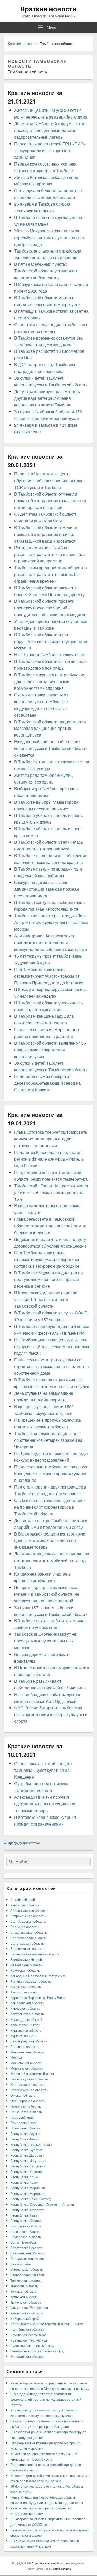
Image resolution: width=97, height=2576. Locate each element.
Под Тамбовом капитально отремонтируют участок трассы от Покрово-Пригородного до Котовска (49, 976)
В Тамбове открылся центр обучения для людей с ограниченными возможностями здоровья (50, 681)
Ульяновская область (27, 2313)
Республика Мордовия (28, 2193)
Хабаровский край (24, 2318)
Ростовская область (26, 2226)
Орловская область (26, 2106)
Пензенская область (26, 2112)
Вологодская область (27, 1943)
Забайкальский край (26, 1959)
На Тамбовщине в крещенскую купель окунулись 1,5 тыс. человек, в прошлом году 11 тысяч (52, 1346)
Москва (16, 2057)
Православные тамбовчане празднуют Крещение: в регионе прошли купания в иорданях (51, 1473)
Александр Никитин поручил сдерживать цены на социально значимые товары (45, 1804)
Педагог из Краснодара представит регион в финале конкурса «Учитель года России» (49, 1159)
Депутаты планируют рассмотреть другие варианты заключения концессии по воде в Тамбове (47, 398)
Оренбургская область (28, 2101)
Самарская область (26, 2237)
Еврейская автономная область (35, 1954)
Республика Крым (24, 2182)
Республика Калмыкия (28, 2166)
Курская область (23, 2036)
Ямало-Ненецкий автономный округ (38, 2351)
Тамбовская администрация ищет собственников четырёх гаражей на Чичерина (48, 1440)
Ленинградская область (29, 2041)
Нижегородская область (29, 2079)
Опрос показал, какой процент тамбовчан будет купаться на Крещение (43, 1770)
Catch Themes (62, 2569)
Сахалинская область (27, 2253)
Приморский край (24, 2123)
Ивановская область (26, 1965)
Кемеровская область (27, 2003)
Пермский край (22, 2117)
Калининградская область (31, 1981)
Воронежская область (27, 1949)
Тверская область (24, 2286)
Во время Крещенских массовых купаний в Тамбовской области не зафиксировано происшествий (47, 1594)
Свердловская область (28, 2258)
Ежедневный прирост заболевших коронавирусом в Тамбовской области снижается (51, 748)
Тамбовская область (26, 2280)
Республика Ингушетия (28, 2161)
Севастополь (21, 2264)
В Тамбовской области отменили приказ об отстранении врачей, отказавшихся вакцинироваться (46, 534)
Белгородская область (28, 1921)
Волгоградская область (29, 1938)
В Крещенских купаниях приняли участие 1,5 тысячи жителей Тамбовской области (46, 1299)
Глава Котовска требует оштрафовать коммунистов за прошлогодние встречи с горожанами (51, 1139)
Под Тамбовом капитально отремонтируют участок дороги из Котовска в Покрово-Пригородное (47, 1259)
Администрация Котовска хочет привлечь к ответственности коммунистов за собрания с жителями (51, 942)
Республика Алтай (25, 2139)
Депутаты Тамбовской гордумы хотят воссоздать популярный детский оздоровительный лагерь (50, 130)
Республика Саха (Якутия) (31, 2199)
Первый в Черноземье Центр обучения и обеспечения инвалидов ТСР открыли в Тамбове (49, 480)
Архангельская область (29, 1910)
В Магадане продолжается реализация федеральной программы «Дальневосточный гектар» (46, 2399)
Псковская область (25, 2128)
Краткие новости (49, 9)
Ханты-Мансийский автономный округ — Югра (47, 2324)
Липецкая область (24, 2046)
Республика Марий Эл (28, 2188)
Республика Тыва (24, 2215)
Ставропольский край (27, 2275)
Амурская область (25, 1905)
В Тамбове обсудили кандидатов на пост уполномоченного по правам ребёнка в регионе (48, 1279)
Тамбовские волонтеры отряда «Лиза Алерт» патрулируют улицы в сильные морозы (51, 922)
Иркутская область (25, 1970)
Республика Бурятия (26, 2150)
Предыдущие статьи (22, 1843)
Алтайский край (23, 1900)
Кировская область (25, 2008)
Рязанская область (25, 2231)
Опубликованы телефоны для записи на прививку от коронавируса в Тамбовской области (50, 1507)
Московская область (26, 2063)
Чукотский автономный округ (33, 2346)
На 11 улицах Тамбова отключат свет (50, 655)
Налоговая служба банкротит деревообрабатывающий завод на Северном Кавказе (47, 1083)
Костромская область (27, 2014)
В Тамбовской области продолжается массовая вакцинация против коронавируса (50, 728)
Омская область (23, 2095)
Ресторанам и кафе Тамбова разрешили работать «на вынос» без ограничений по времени (50, 554)
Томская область (24, 2291)
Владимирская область (29, 1932)
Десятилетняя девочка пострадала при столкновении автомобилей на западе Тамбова (52, 1560)
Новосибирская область (29, 2090)
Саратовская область (27, 2248)
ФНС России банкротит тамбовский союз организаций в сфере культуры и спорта (51, 1714)
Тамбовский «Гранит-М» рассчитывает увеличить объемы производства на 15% (51, 1192)
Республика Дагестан (27, 2155)
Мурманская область (27, 2068)
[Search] (10, 1862)
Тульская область (24, 2297)
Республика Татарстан (28, 2210)
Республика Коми (24, 2177)
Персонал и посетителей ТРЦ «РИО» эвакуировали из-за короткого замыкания (50, 150)
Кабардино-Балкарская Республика (38, 1976)
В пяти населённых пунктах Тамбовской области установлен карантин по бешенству (46, 271)
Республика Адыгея (26, 2133)
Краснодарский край (26, 2019)
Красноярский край (25, 2025)
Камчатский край (24, 1992)
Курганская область (26, 2030)
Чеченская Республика (28, 2335)
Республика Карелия (27, 2171)
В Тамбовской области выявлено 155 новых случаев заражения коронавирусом (50, 1050)
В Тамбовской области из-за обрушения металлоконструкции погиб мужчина (51, 641)
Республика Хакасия (26, 2221)
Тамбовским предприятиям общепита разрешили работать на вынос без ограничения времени (51, 574)
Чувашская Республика (29, 2340)
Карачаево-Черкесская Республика (38, 1997)
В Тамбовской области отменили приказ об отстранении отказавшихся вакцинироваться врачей (50, 501)
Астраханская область (28, 1916)
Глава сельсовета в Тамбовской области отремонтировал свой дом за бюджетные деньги (50, 1226)
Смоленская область (27, 2269)
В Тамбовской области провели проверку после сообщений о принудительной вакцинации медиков (50, 608)
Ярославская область (27, 2356)
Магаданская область (27, 2052)
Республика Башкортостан (31, 2144)
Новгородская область (28, 2084)
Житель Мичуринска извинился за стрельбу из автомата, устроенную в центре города (49, 237)
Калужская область (26, 1987)
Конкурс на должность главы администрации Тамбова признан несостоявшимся (47, 889)
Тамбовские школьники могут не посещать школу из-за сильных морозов (45, 1641)
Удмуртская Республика (29, 2308)
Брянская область (24, 1927)
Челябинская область (27, 2329)
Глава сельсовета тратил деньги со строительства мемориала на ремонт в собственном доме (52, 1367)
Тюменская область (26, 2302)
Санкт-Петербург (23, 2242)
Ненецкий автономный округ (32, 2074)
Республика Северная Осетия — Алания (42, 2204)
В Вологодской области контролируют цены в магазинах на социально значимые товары (51, 1541)
